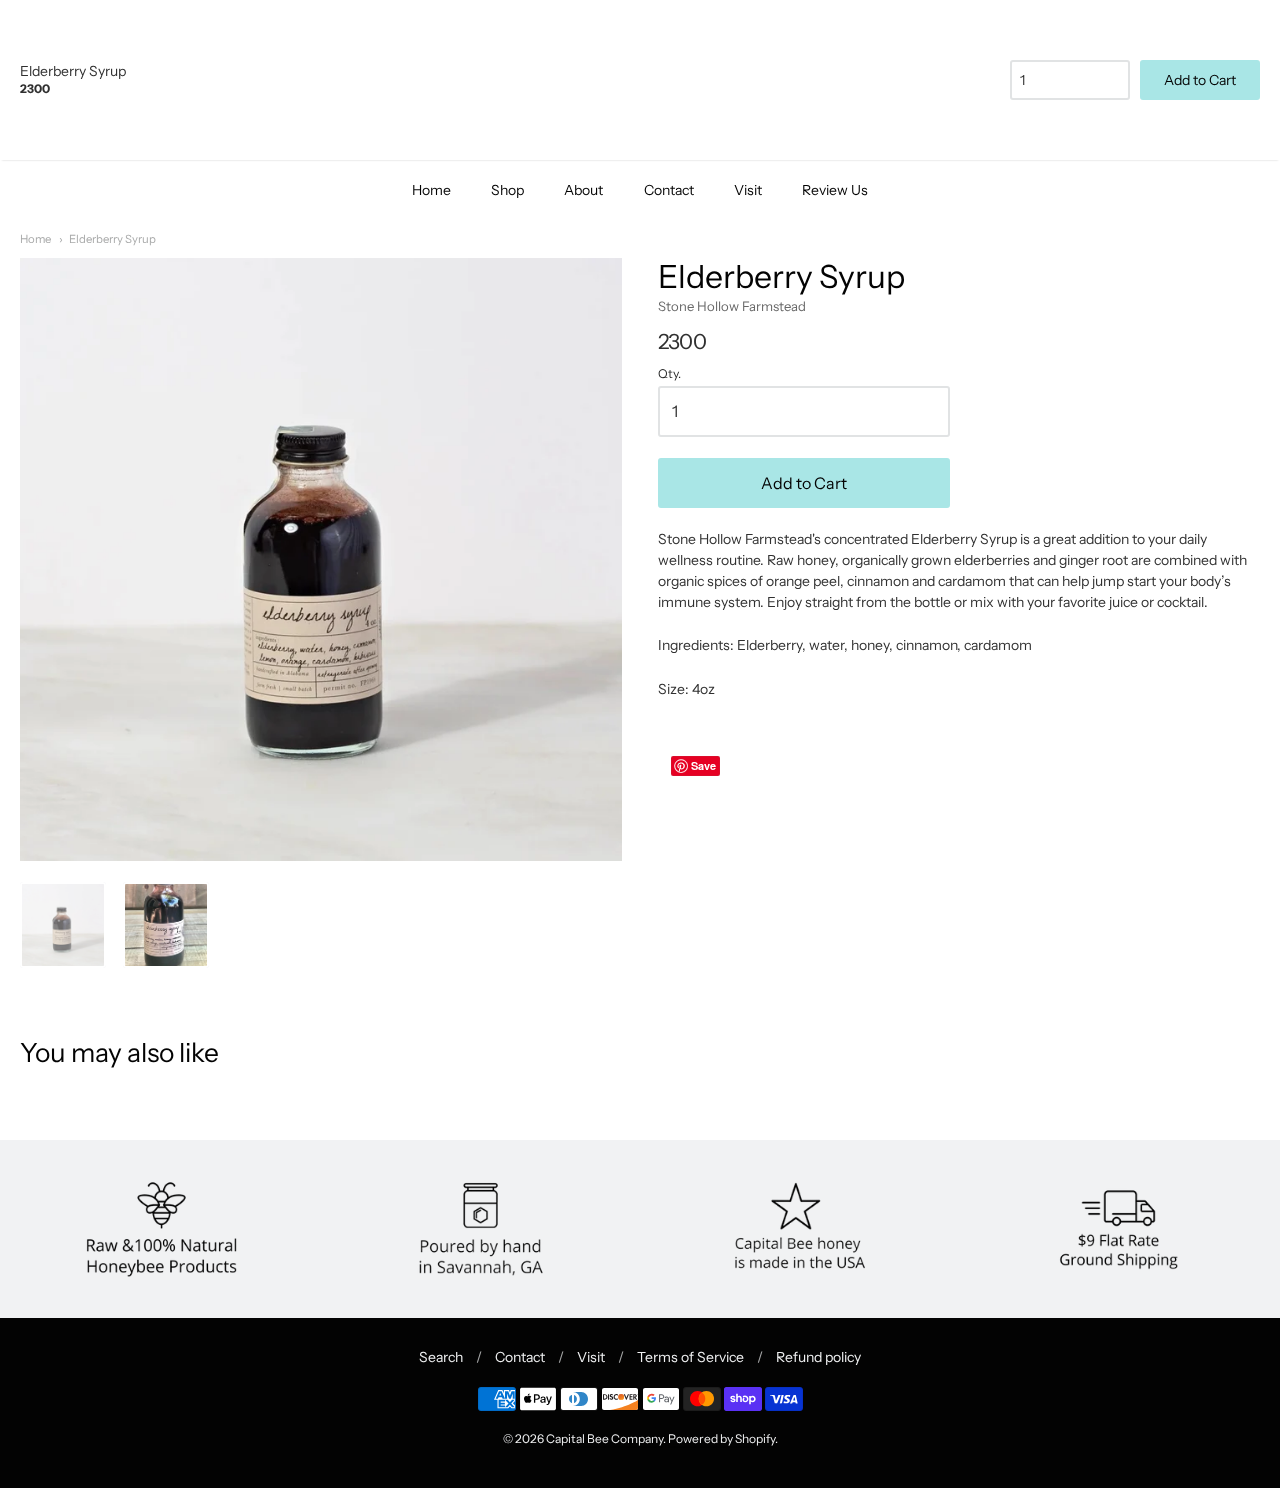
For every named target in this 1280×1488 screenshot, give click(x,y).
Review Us (835, 190)
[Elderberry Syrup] (166, 925)
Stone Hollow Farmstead (732, 306)
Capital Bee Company (604, 1438)
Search (441, 1357)
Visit (748, 190)
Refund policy (818, 1357)
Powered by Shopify (721, 1438)
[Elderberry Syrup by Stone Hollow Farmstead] (63, 925)
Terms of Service (690, 1357)
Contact (669, 190)
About (583, 190)
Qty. (669, 374)
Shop (507, 190)
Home (431, 190)
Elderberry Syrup (112, 239)
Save (703, 765)
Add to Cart (804, 483)
